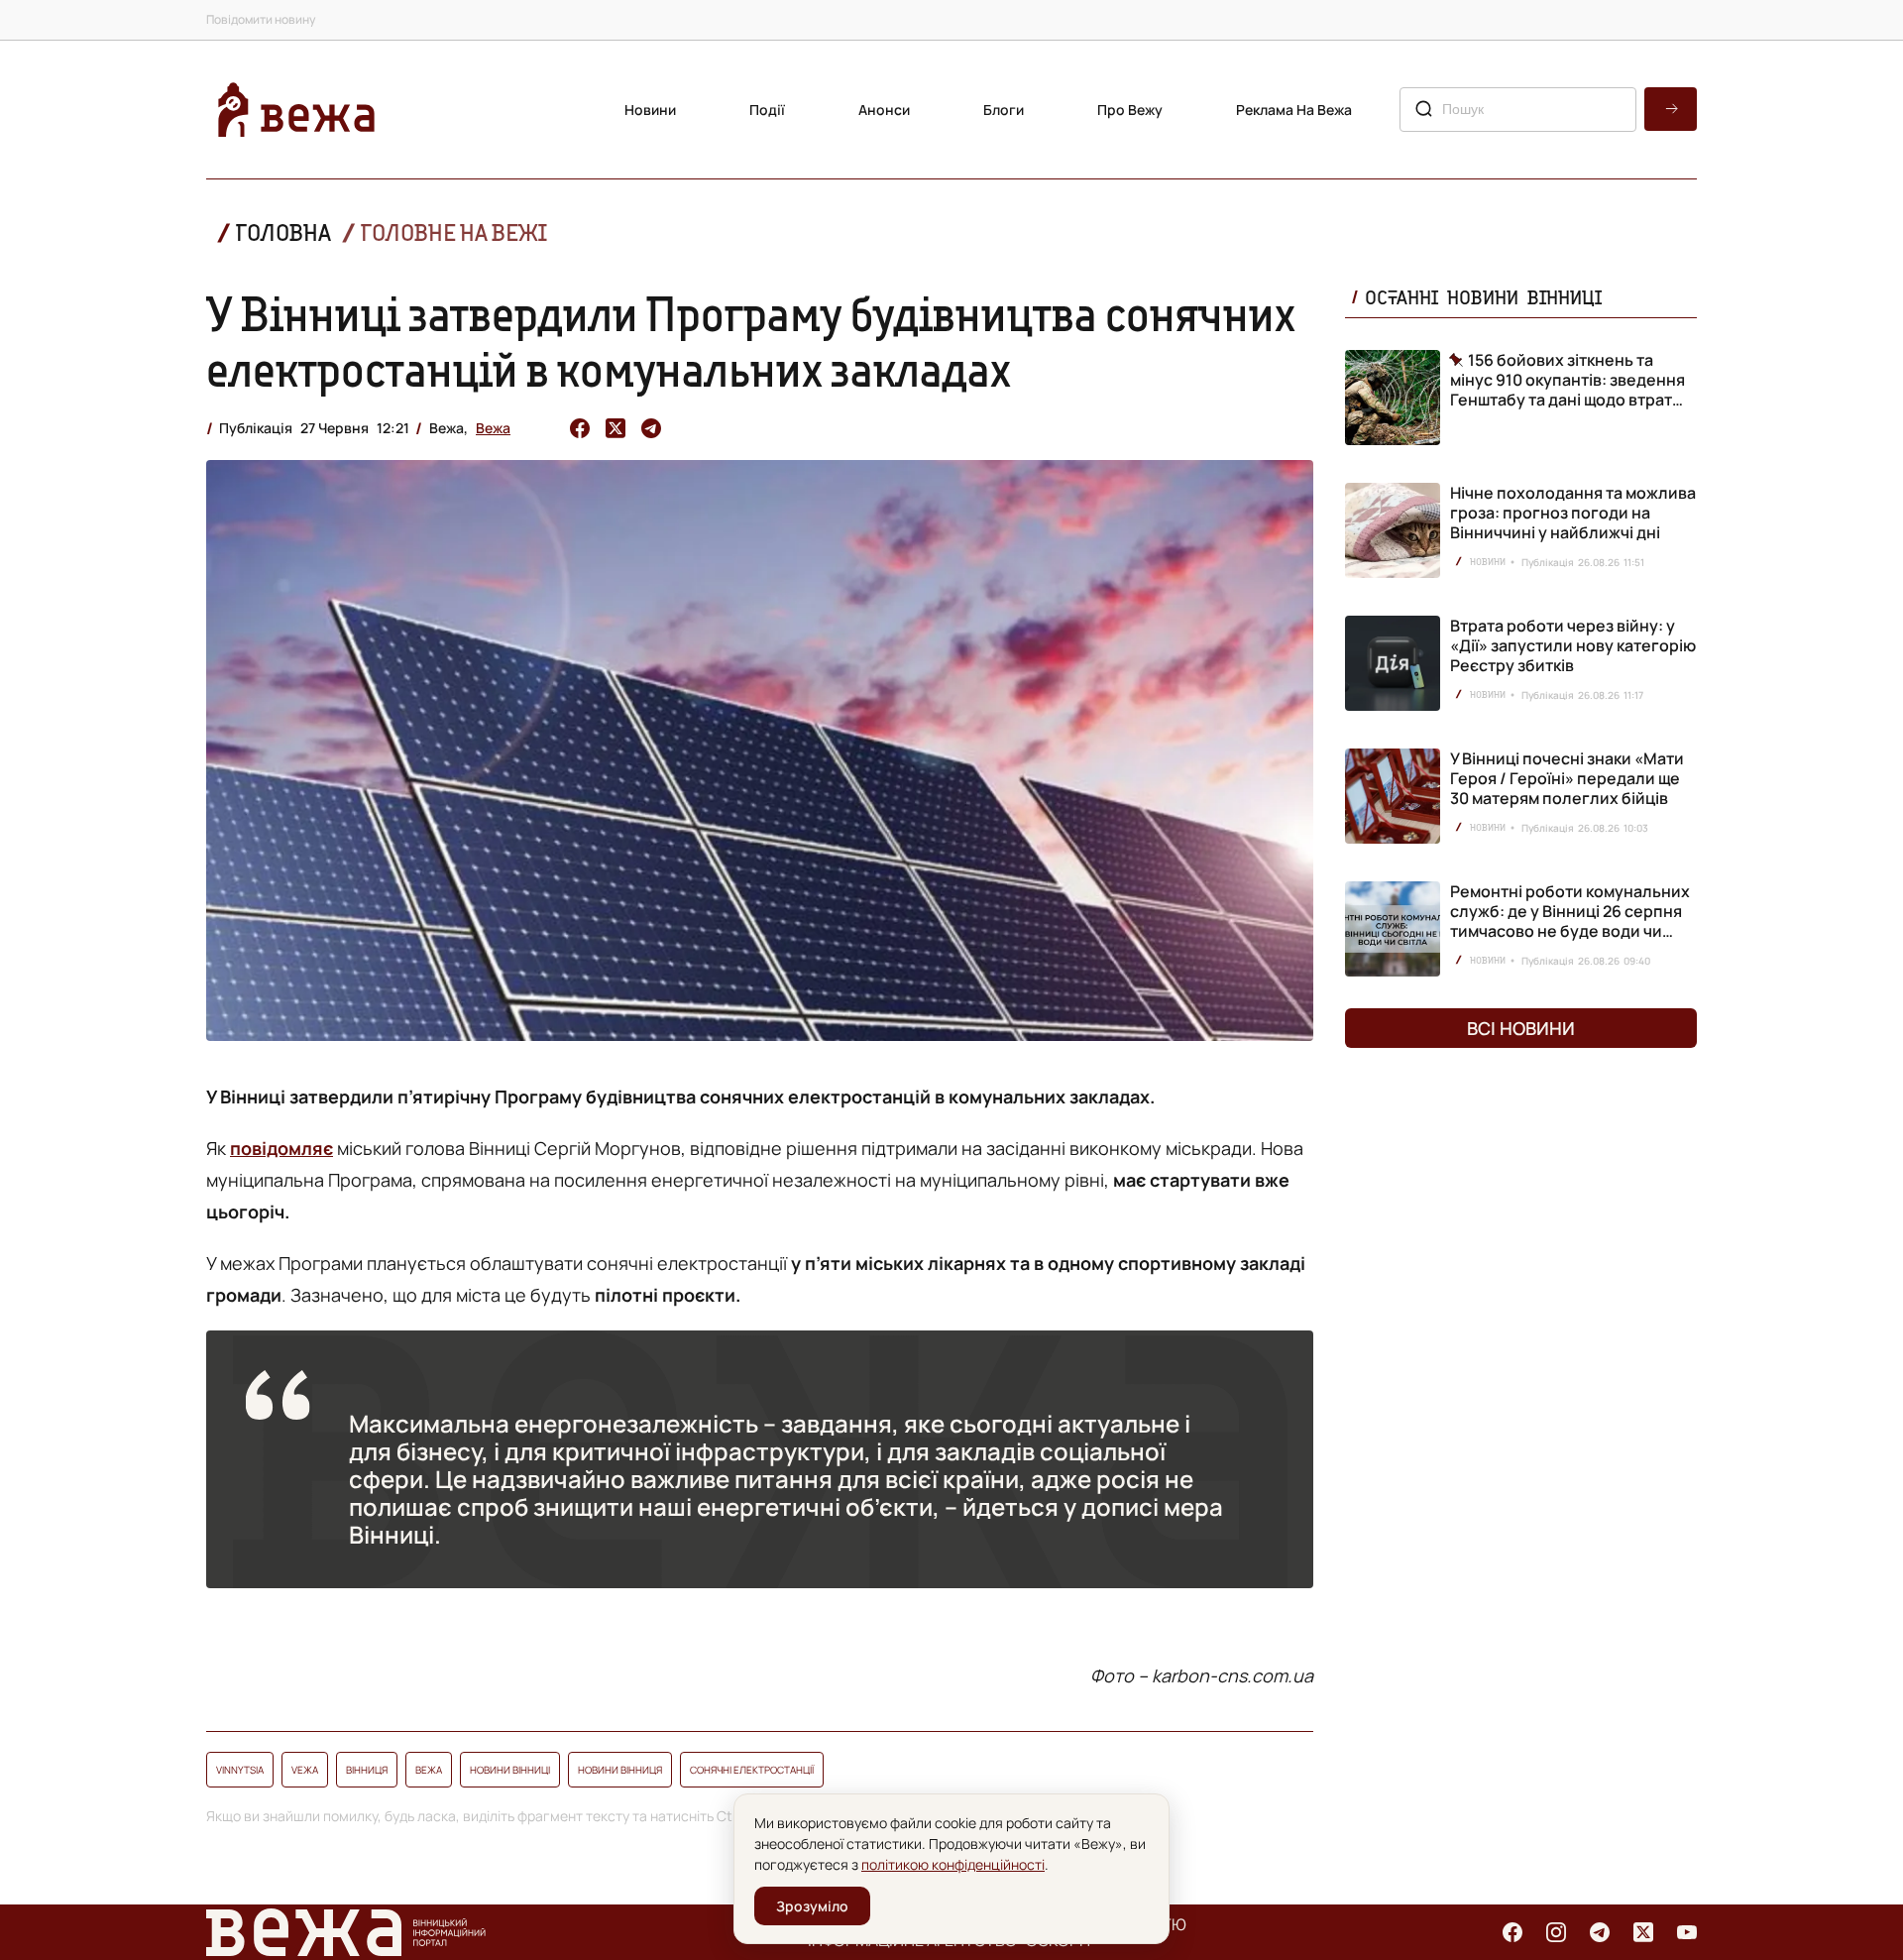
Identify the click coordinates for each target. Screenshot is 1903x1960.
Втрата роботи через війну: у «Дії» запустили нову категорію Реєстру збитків (1573, 645)
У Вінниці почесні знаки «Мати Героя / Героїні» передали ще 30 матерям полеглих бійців (1567, 778)
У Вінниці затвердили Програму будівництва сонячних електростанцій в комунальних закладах (751, 341)
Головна (283, 232)
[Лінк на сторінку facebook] (1512, 1932)
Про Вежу (1130, 110)
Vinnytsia (240, 1770)
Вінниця (367, 1770)
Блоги (1004, 110)
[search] (1671, 109)
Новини (650, 110)
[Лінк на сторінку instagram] (1556, 1932)
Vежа (305, 1770)
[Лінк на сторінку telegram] (1600, 1932)
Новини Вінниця (620, 1770)
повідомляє (281, 1148)
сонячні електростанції (752, 1770)
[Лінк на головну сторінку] (296, 110)
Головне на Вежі (454, 232)
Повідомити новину (261, 19)
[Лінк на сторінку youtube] (1687, 1932)
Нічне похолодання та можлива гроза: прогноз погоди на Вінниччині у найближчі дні (1573, 513)
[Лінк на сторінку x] (1643, 1932)
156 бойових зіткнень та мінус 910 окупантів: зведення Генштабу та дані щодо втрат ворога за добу (1567, 380)
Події (767, 110)
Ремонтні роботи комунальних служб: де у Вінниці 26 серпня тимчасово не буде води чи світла (1570, 921)
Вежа (493, 428)
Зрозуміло (812, 1906)
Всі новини (1521, 1028)
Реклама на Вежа (1294, 110)
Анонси (884, 110)
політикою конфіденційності (953, 1864)
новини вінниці (510, 1770)
